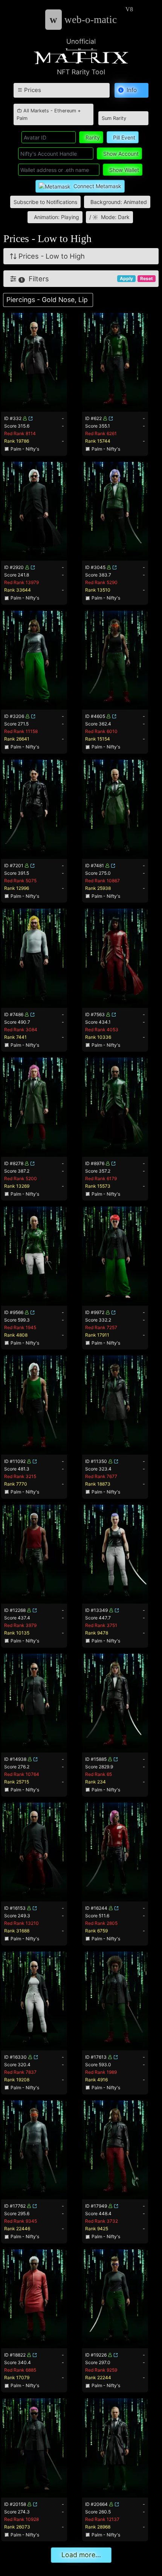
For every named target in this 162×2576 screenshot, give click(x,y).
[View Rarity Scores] (34, 362)
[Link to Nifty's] (31, 418)
